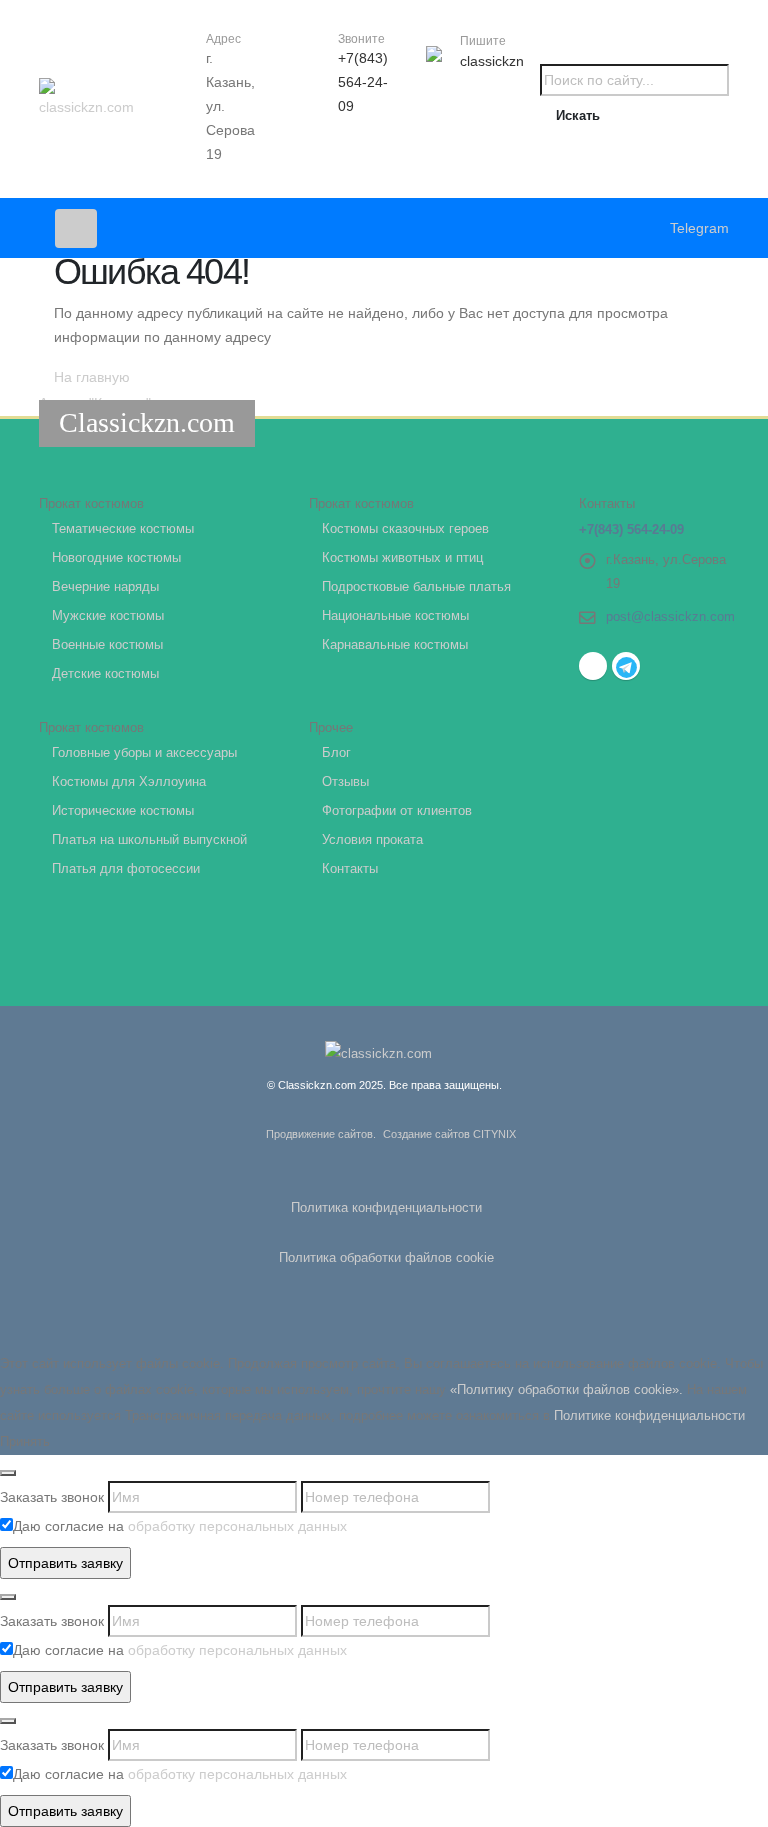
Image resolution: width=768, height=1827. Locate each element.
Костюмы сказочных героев (405, 529)
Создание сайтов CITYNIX (449, 1134)
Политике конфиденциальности (649, 1416)
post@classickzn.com (670, 617)
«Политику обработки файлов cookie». (566, 1390)
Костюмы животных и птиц (402, 558)
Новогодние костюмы (116, 558)
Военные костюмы (107, 645)
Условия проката (372, 840)
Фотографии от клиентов (397, 811)
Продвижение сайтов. (321, 1134)
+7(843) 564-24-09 (363, 82)
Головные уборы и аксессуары (144, 753)
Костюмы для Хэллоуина (129, 782)
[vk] (593, 666)
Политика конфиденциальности (386, 1208)
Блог (336, 753)
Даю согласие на (180, 1526)
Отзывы (345, 782)
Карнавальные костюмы (395, 645)
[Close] (8, 1473)
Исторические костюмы (123, 811)
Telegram (699, 228)
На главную (92, 377)
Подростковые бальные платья (416, 587)
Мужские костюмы (108, 616)
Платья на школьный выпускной (149, 840)
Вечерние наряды (105, 587)
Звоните (361, 39)
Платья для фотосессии (126, 869)
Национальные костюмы (395, 616)
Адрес (223, 39)
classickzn (492, 61)
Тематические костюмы (123, 529)
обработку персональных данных (237, 1526)
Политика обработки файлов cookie (386, 1258)
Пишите (483, 41)
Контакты (350, 869)
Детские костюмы (105, 674)
